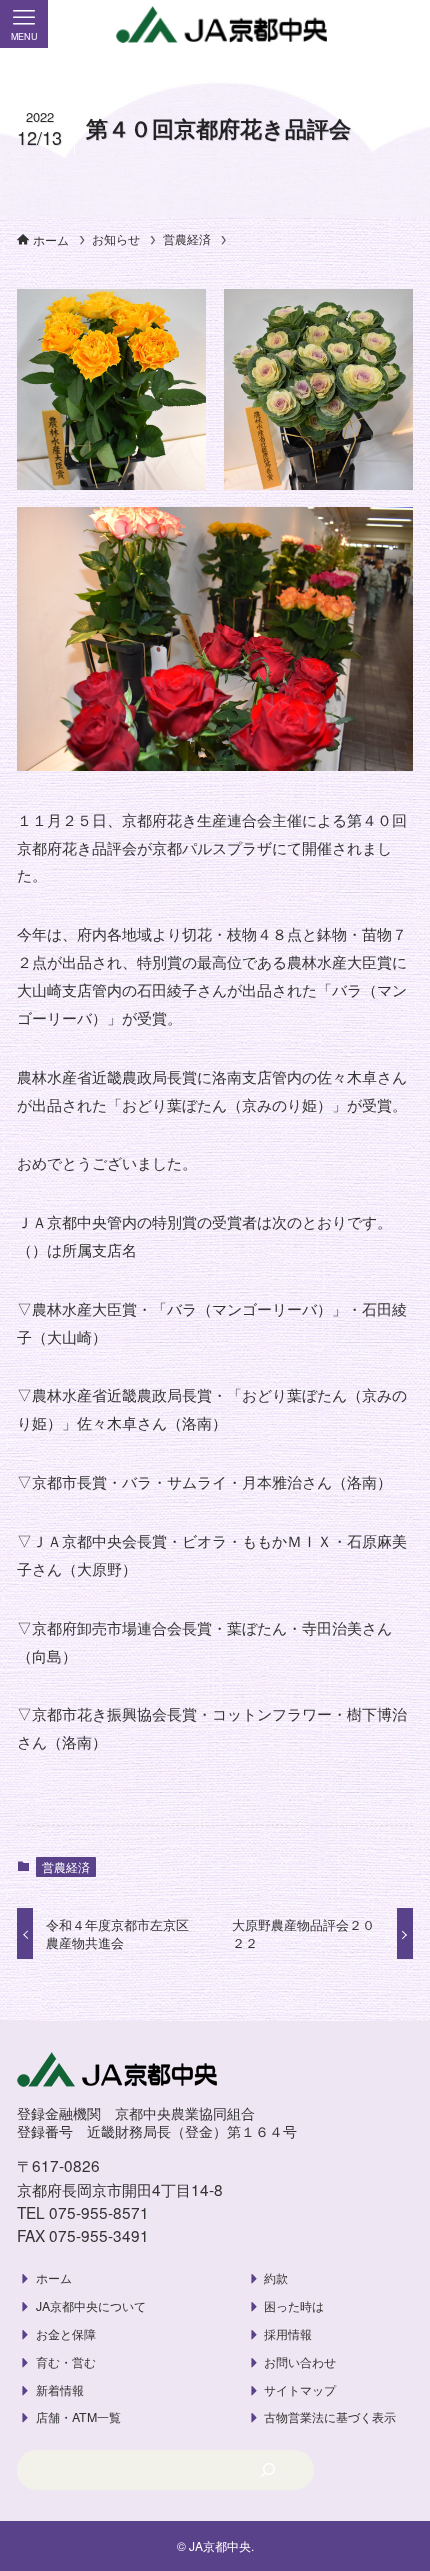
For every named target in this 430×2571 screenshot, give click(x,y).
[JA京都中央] (215, 25)
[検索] (268, 2470)
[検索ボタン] (406, 24)
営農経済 (66, 1866)
